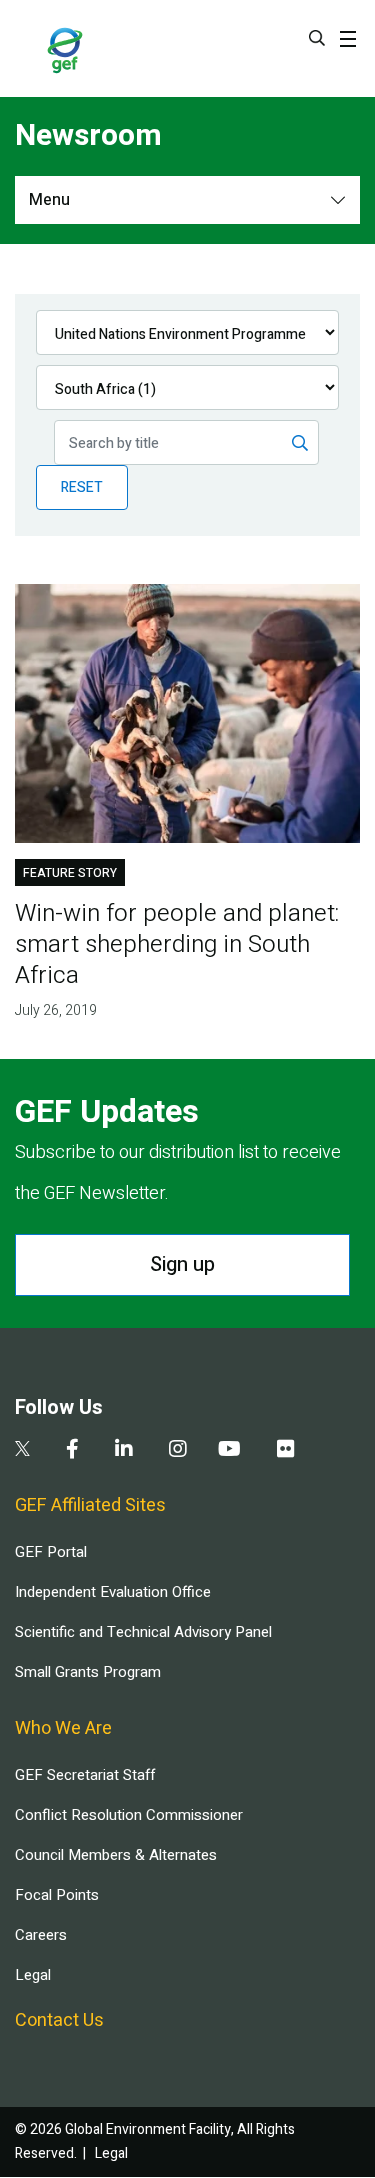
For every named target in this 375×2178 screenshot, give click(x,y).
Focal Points (57, 1895)
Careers (41, 1935)
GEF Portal (51, 1552)
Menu (49, 200)
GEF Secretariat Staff (85, 1775)
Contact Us (59, 2020)
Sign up (182, 1264)
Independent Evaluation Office (113, 1592)
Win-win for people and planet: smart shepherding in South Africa (177, 944)
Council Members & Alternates (116, 1855)
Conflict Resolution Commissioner (129, 1815)
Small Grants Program (88, 1672)
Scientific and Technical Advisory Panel (143, 1632)
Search (317, 38)
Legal (33, 1975)
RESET (82, 487)
